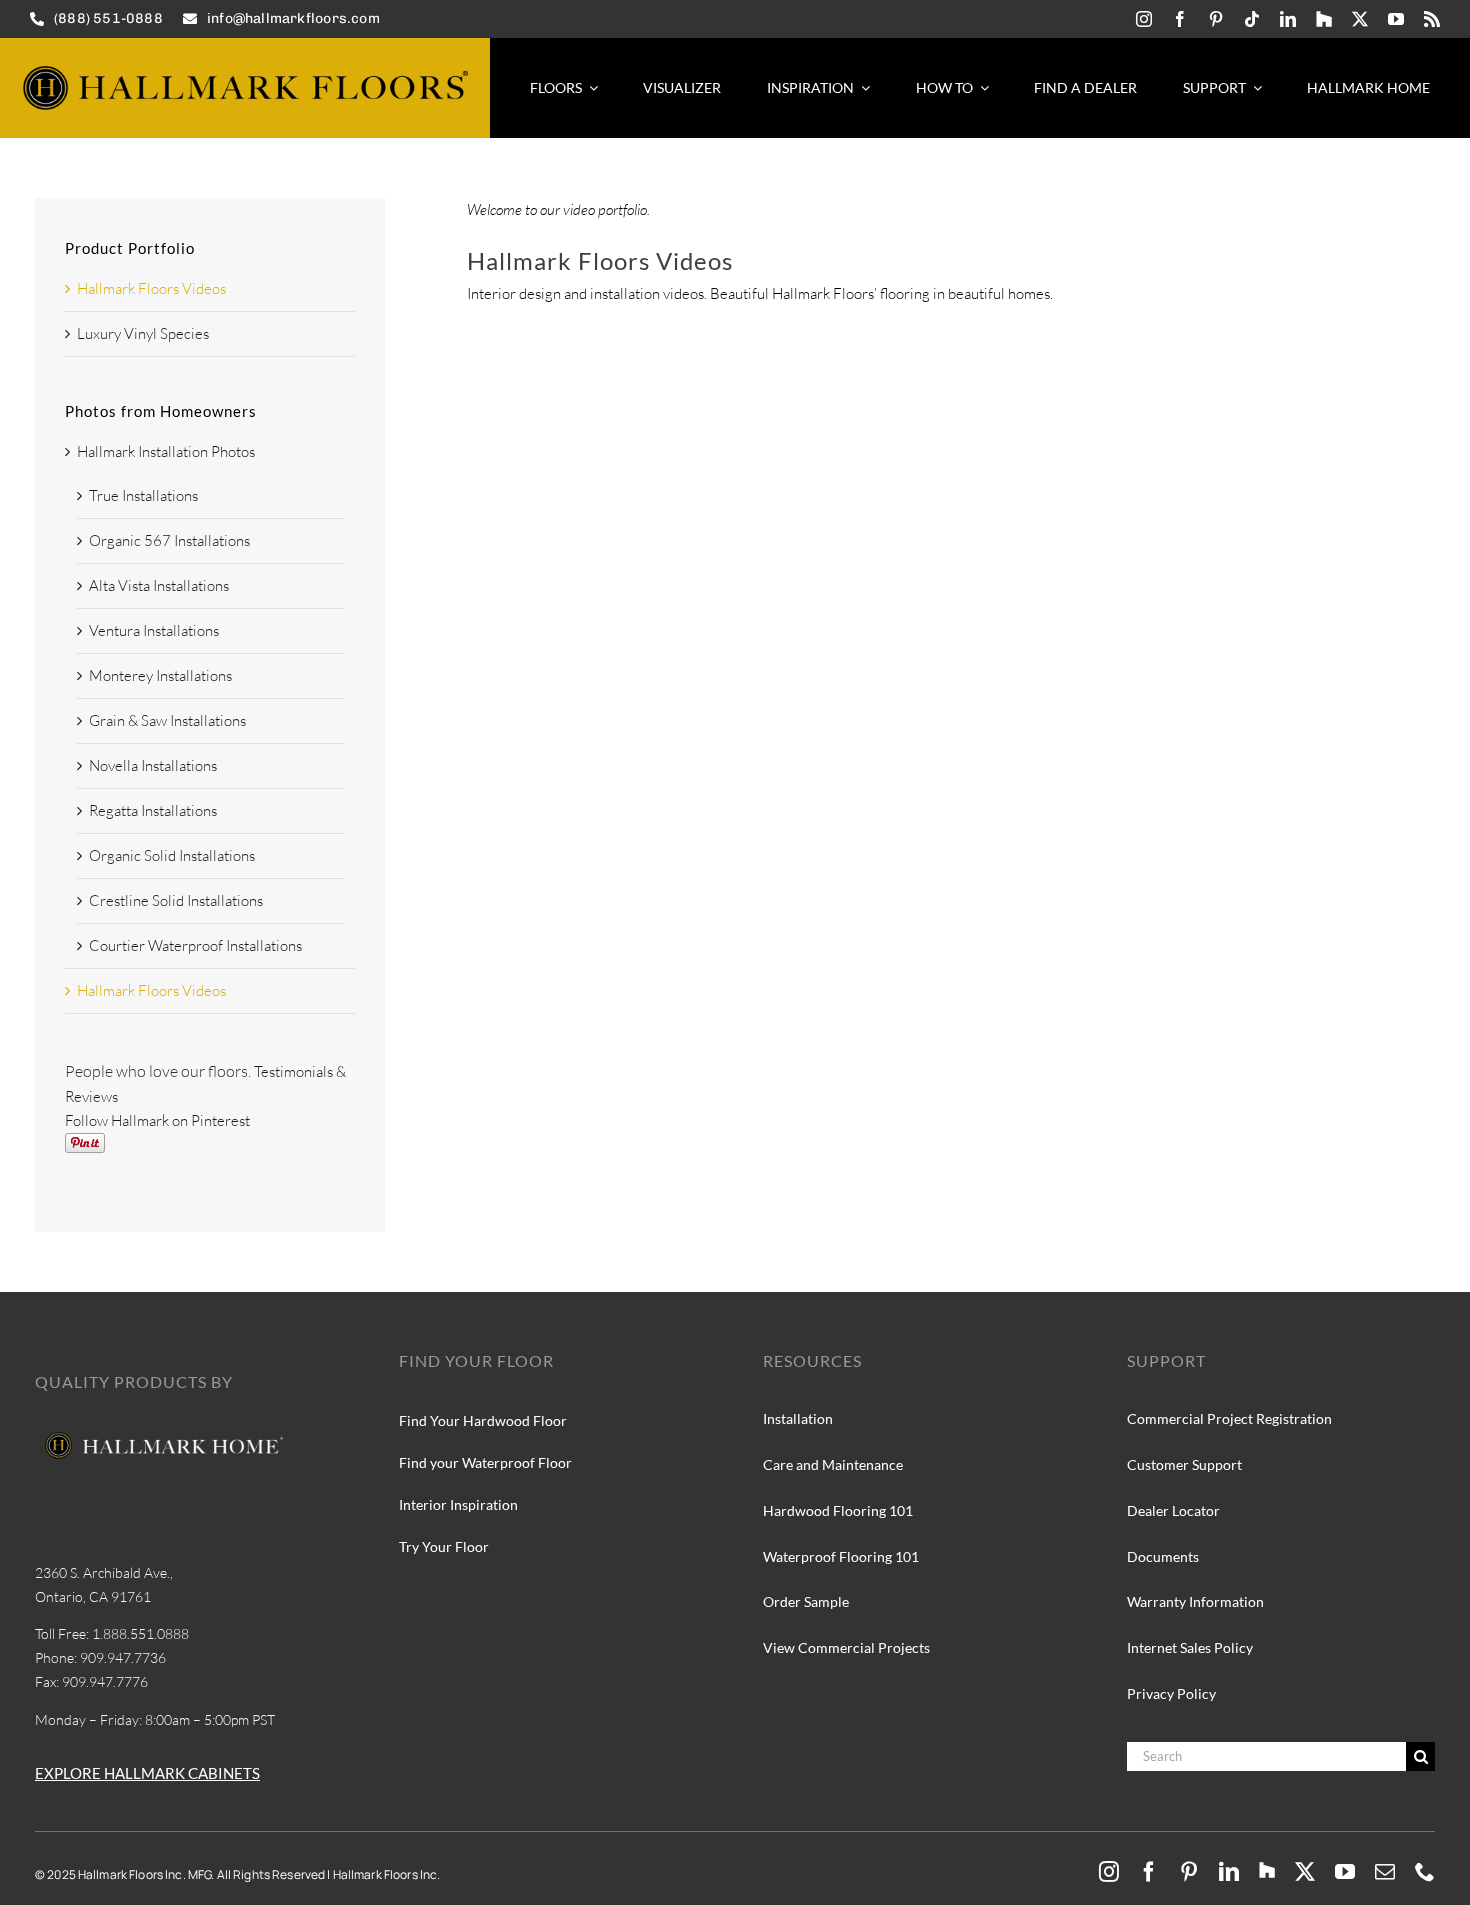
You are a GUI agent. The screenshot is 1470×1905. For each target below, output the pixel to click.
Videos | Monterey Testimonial (1195, 371)
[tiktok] (1252, 19)
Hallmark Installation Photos (166, 451)
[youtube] (1396, 19)
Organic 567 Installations (169, 540)
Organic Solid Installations (172, 855)
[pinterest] (1216, 19)
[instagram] (1144, 19)
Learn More (1085, 553)
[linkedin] (1288, 19)
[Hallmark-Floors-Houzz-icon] (1324, 19)
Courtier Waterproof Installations (195, 945)
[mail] (1385, 1872)
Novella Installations (153, 765)
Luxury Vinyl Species (143, 333)
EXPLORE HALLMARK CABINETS (147, 1773)
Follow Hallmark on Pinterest (157, 1120)
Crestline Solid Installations (176, 900)
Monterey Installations (160, 675)
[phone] (1425, 1872)
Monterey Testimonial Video (1134, 343)
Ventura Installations (154, 630)
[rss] (1432, 19)
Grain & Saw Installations (167, 720)
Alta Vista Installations (159, 585)
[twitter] (1360, 19)
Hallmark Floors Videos (151, 288)
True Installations (143, 495)
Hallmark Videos (1054, 371)
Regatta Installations (153, 810)
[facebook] (1180, 19)
